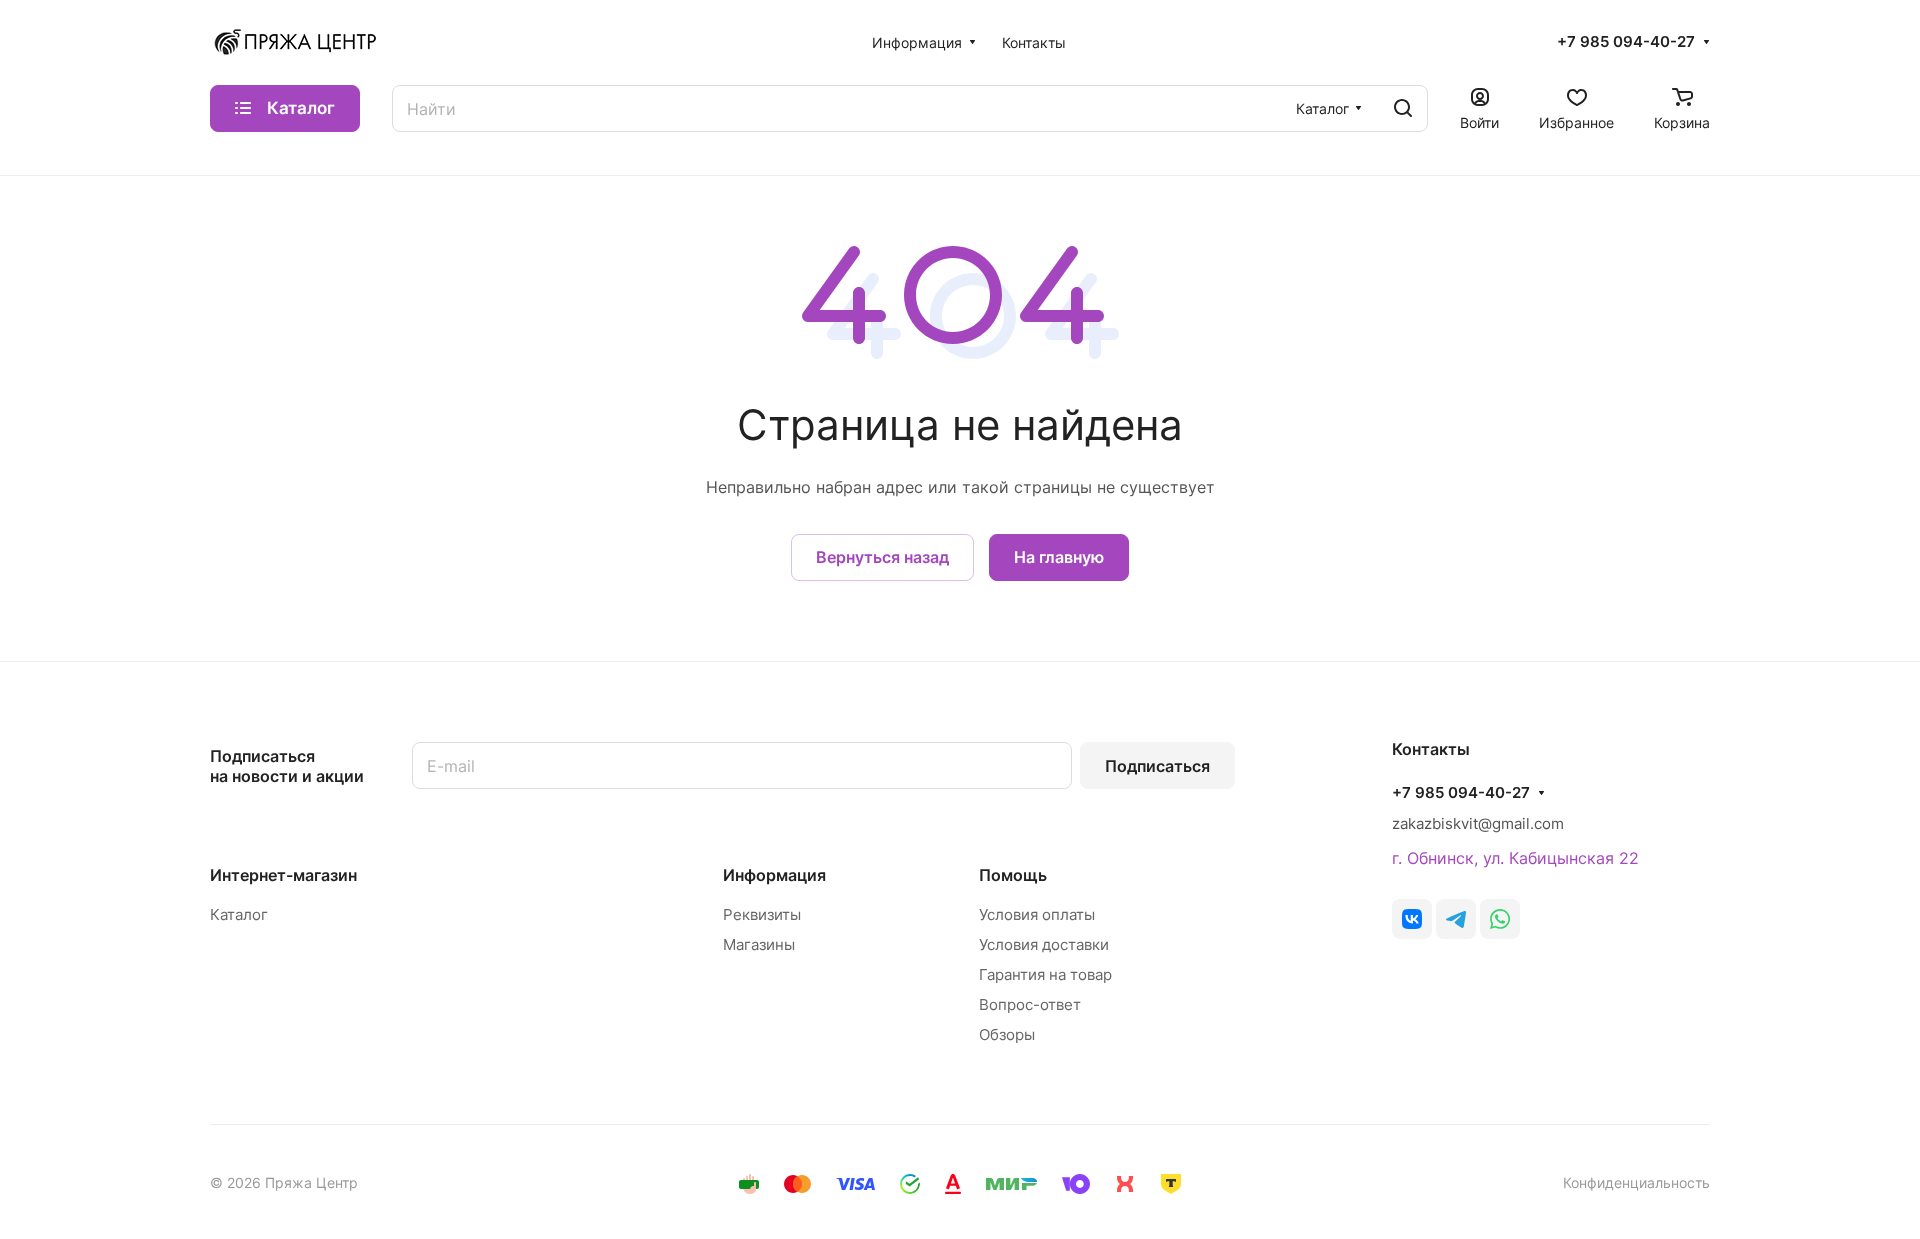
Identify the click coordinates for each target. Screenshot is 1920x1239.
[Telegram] (1456, 919)
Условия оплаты (1037, 914)
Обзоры (1007, 1034)
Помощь (1013, 875)
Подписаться (1157, 766)
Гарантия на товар (1045, 974)
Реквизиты (762, 914)
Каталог (239, 914)
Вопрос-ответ (1030, 1004)
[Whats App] (1500, 919)
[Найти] (1403, 108)
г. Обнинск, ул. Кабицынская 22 (1515, 858)
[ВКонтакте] (1412, 919)
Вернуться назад (882, 557)
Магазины (759, 944)
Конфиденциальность (1636, 1182)
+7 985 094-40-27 (1626, 42)
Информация (774, 875)
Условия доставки (1044, 944)
